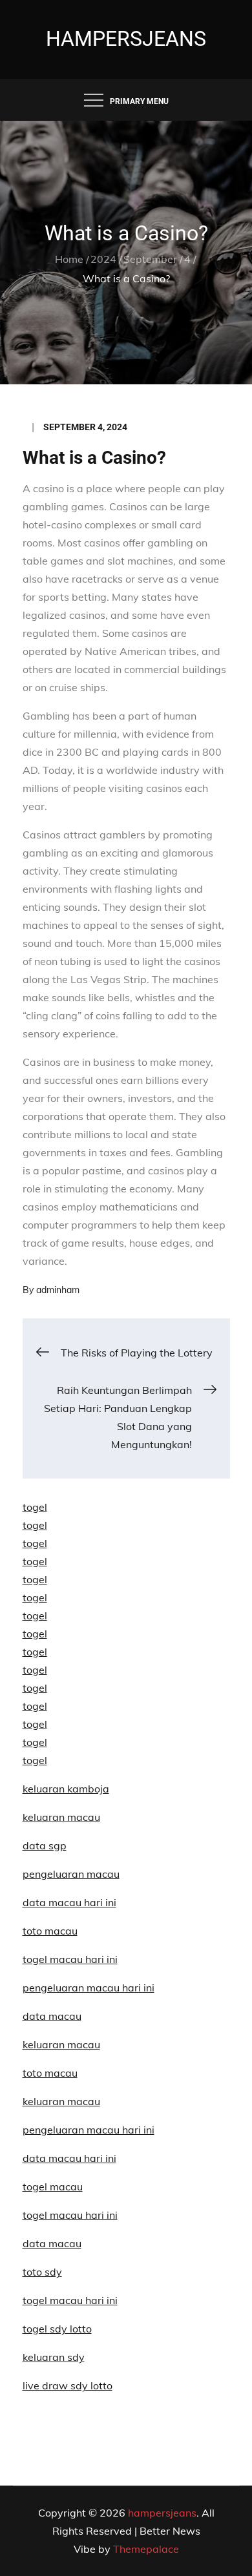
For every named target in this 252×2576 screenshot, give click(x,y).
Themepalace (146, 2549)
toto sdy (42, 2272)
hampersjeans (126, 39)
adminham (58, 1290)
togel (35, 1507)
